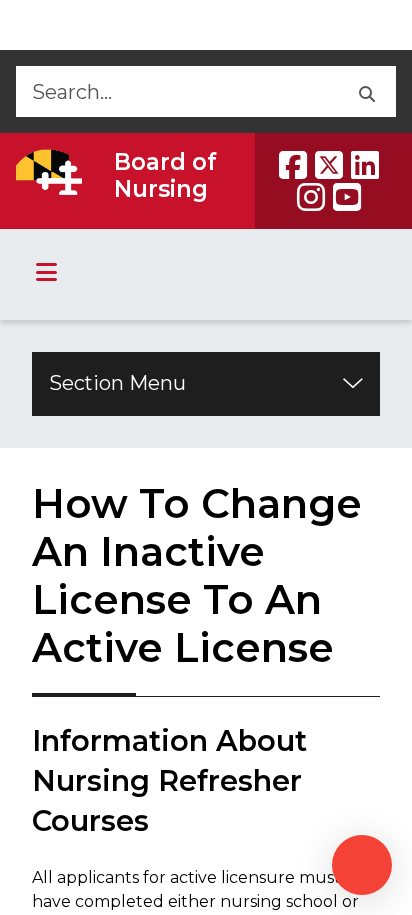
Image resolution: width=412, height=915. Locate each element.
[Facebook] (293, 165)
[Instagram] (311, 197)
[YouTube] (347, 197)
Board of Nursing (165, 175)
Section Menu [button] (117, 383)
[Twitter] (329, 165)
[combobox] (175, 91)
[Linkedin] (365, 165)
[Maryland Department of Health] (49, 172)
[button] (365, 91)
